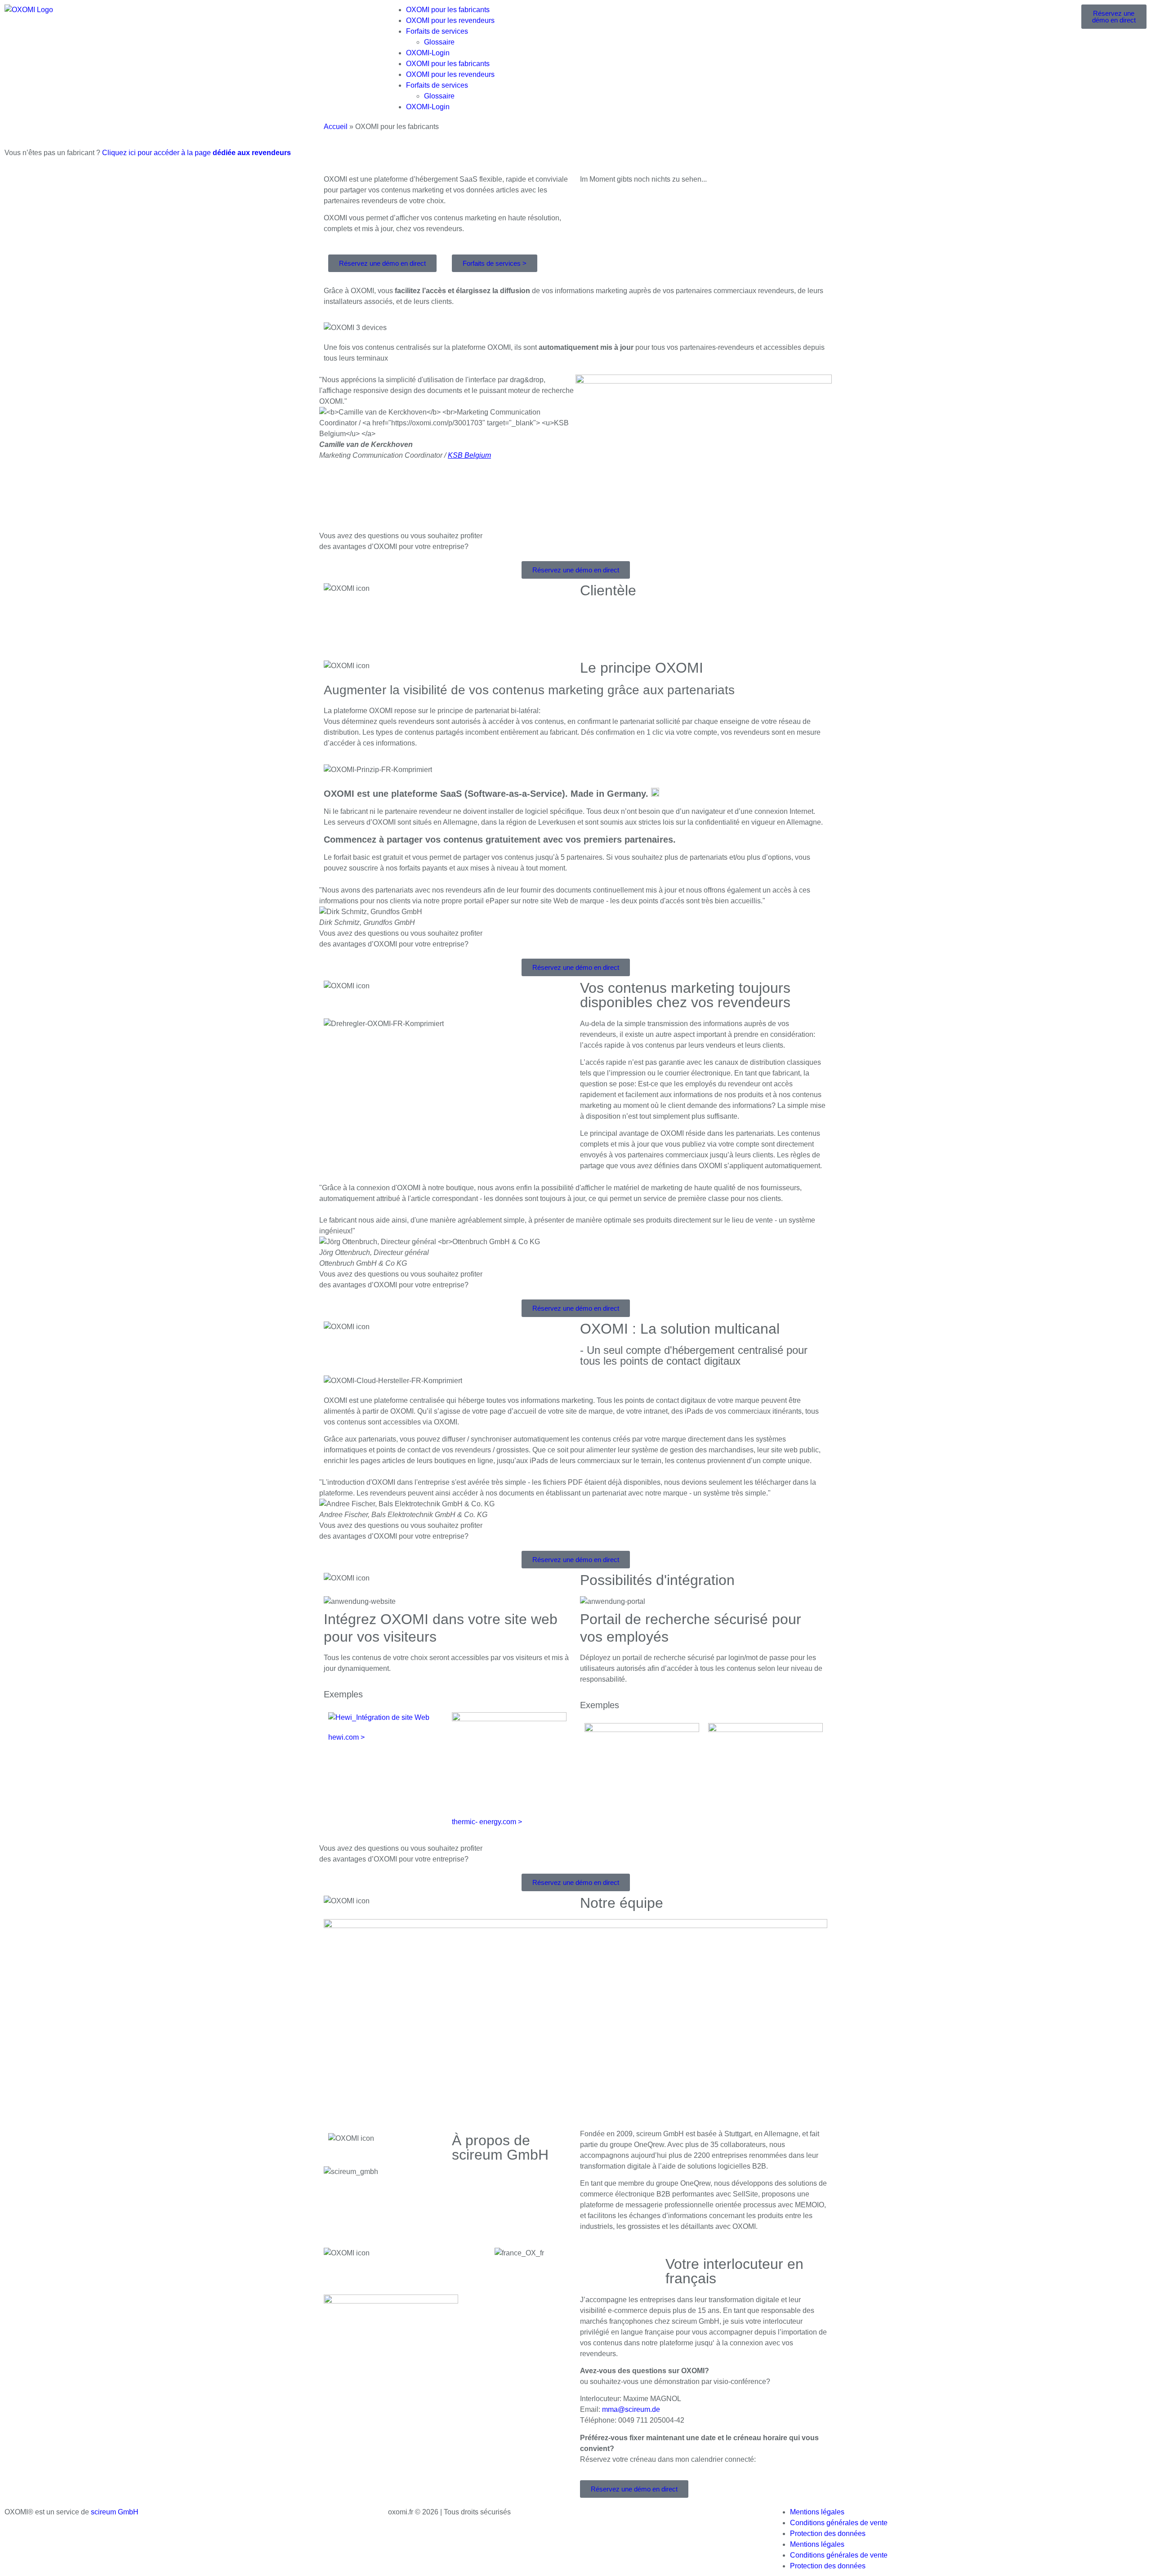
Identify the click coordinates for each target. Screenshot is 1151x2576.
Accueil (336, 127)
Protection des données (828, 2534)
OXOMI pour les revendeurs (450, 20)
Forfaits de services (437, 31)
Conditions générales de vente (839, 2523)
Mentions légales (817, 2512)
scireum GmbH (115, 2512)
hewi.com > (346, 1737)
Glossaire (439, 42)
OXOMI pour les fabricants (448, 10)
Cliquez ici (196, 153)
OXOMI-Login (428, 53)
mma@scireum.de (631, 2409)
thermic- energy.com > (487, 1822)
